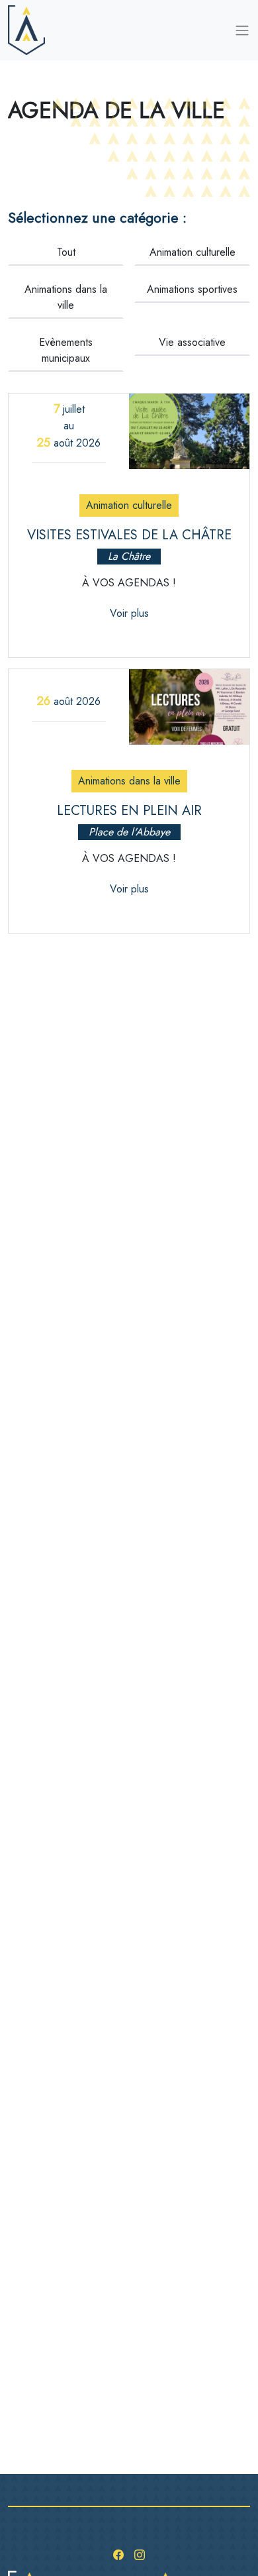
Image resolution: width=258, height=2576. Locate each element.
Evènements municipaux (66, 350)
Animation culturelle (193, 252)
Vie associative (192, 342)
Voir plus (129, 613)
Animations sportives (192, 289)
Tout (66, 252)
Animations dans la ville (66, 297)
